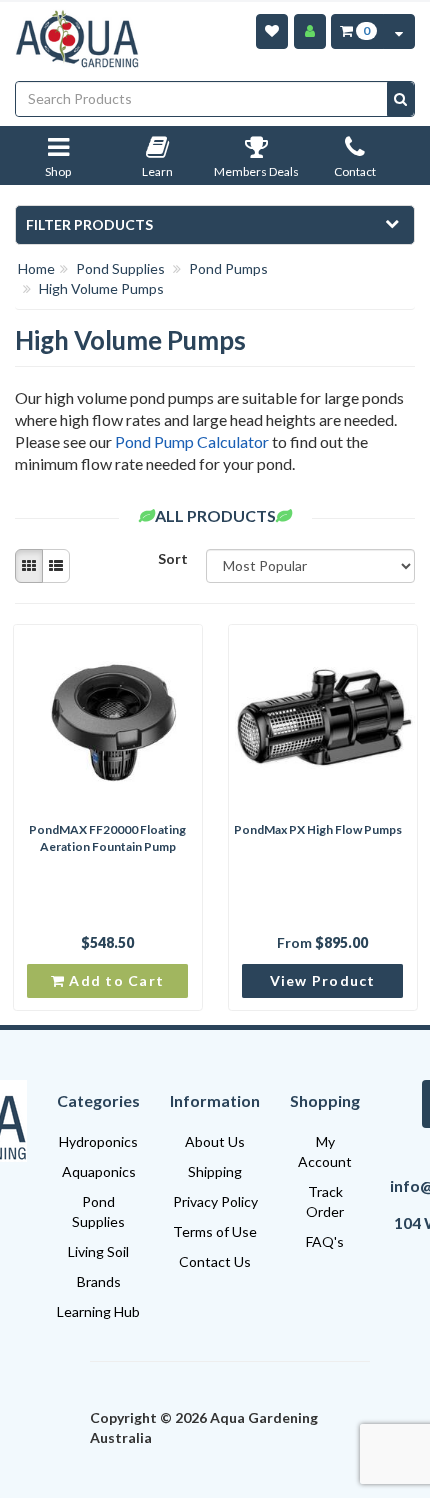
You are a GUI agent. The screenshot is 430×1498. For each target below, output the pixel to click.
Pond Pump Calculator (192, 441)
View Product (323, 980)
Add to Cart (114, 980)
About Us (215, 1141)
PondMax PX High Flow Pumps (318, 829)
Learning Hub (98, 1311)
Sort (173, 558)
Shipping (215, 1171)
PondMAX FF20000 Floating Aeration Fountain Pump (107, 838)
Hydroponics (98, 1141)
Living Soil (98, 1251)
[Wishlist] (272, 31)
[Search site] (400, 99)
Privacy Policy (215, 1201)
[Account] (310, 31)
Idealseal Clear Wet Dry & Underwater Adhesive (110, 1428)
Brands (99, 1281)
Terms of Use (215, 1231)
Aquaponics (99, 1171)
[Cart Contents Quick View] (399, 31)
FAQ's (325, 1241)
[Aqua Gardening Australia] (79, 39)
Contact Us (215, 1261)
